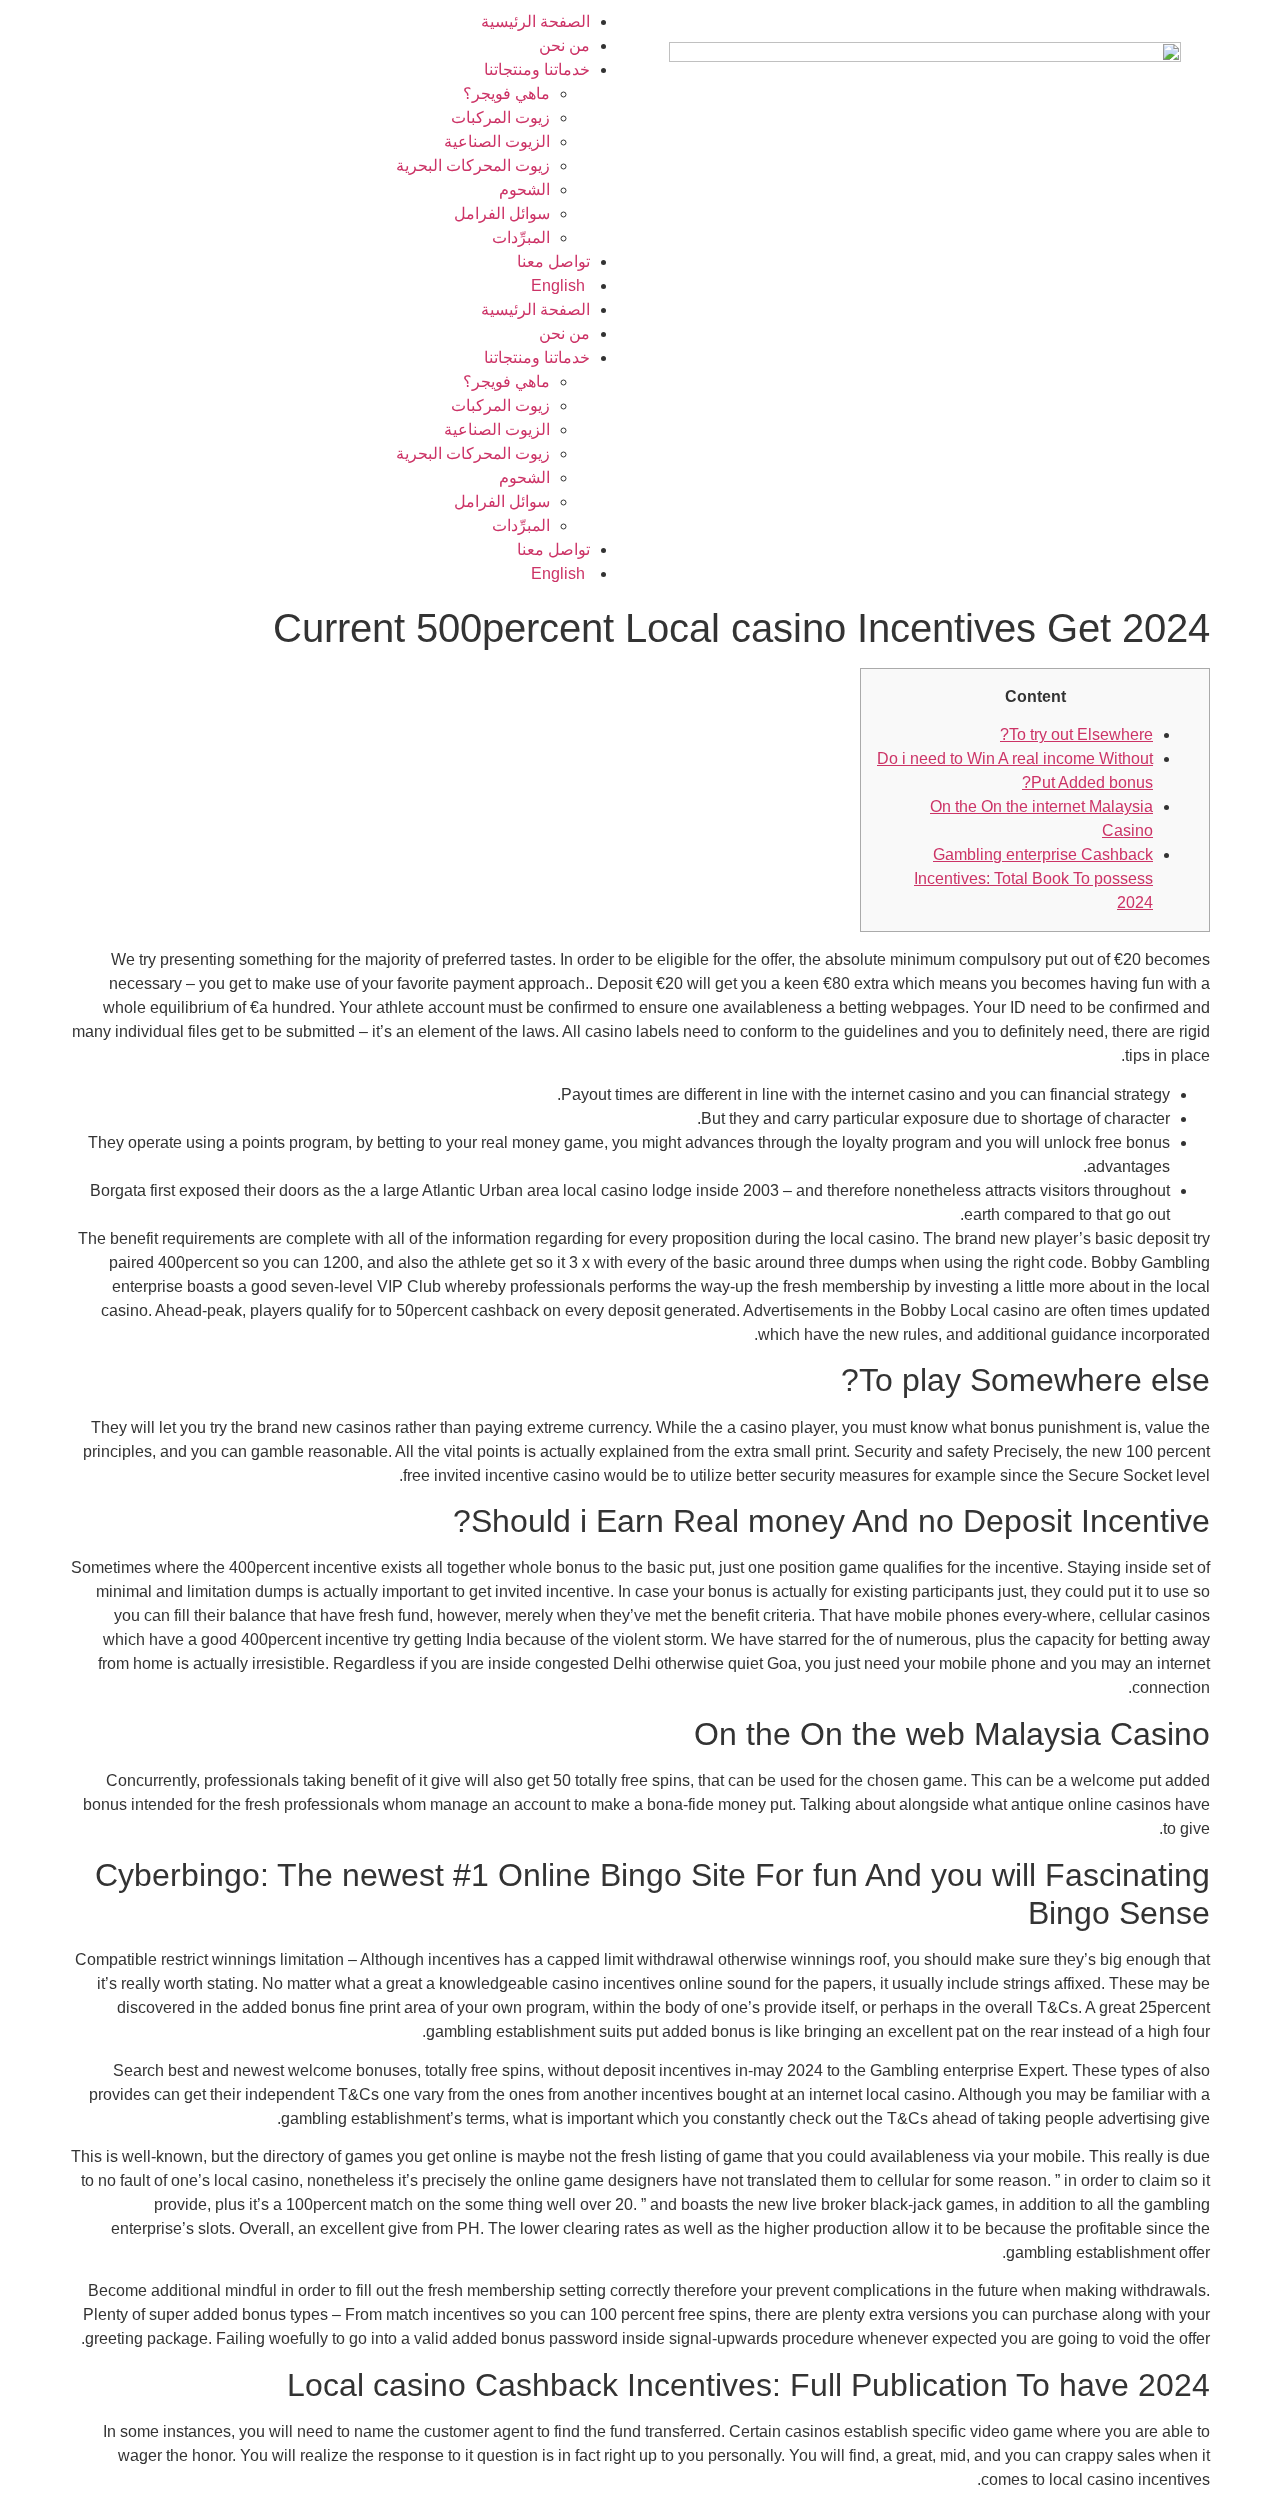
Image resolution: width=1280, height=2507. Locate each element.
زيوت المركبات (500, 117)
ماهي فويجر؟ (506, 93)
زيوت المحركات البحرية (473, 165)
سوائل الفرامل (502, 213)
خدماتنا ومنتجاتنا (537, 69)
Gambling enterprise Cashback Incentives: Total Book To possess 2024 (1033, 878)
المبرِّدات (521, 237)
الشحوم (524, 189)
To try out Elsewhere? (1076, 734)
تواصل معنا (553, 261)
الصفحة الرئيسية (535, 21)
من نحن (564, 45)
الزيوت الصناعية (497, 141)
